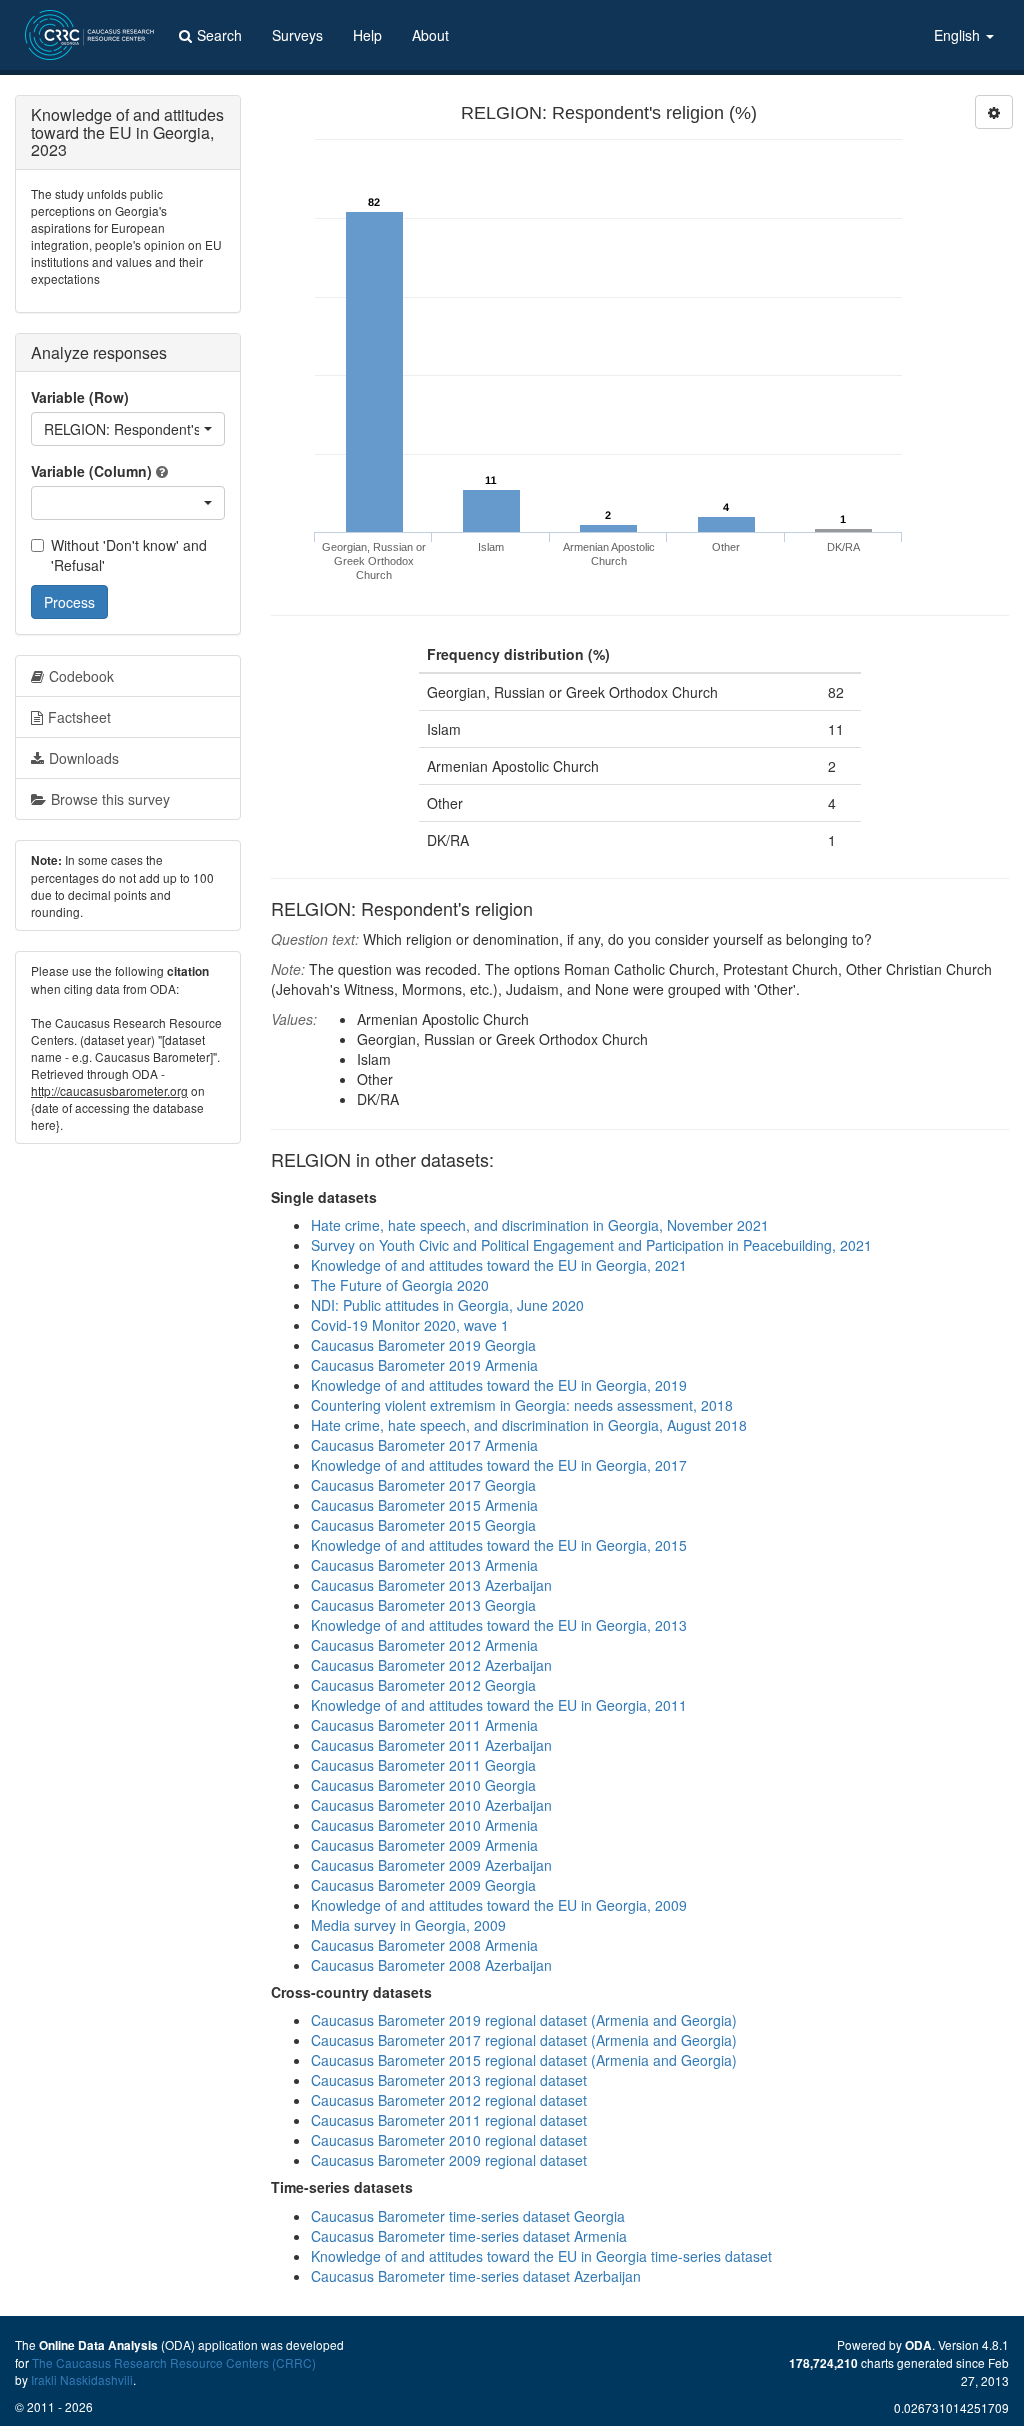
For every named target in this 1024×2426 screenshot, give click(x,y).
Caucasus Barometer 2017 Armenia (424, 1445)
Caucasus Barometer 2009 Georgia (423, 1885)
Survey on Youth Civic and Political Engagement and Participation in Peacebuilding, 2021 (591, 1245)
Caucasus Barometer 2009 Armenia (424, 1845)
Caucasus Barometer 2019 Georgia (423, 1345)
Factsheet (79, 717)
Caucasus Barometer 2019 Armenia (424, 1365)
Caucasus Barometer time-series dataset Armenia (469, 2236)
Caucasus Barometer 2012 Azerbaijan (431, 1665)
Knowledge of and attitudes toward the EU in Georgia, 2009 (499, 1905)
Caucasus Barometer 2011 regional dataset (449, 2120)
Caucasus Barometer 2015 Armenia (424, 1505)
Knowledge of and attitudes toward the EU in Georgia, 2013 (499, 1625)
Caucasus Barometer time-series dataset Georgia (468, 2216)
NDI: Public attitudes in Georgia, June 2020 (447, 1305)
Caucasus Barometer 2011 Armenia (424, 1725)
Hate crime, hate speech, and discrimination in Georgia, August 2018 (529, 1425)
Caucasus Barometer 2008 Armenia (424, 1945)
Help (367, 35)
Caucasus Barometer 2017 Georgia (423, 1485)
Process (69, 602)
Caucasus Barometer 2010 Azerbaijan (431, 1805)
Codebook (81, 676)
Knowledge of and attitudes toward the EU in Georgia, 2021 (499, 1265)
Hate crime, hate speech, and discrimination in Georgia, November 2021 (540, 1225)
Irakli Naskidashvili (82, 2379)
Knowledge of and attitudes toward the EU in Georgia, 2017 (499, 1465)
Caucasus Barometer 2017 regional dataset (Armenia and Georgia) (524, 2040)
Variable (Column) (91, 471)
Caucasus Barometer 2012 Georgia (423, 1685)
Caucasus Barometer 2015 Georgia (423, 1525)
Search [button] (219, 35)
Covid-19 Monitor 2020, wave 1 (410, 1325)
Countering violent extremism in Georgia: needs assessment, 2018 (522, 1405)
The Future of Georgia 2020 (400, 1285)
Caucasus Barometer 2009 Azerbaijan (431, 1865)
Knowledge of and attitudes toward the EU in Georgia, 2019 (499, 1385)
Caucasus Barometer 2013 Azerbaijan (431, 1585)
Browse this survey (110, 799)
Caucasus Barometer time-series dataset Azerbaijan (476, 2276)
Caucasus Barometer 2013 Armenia (424, 1565)
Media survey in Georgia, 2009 (408, 1925)
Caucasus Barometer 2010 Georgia (423, 1785)
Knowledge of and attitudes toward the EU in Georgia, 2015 (499, 1545)
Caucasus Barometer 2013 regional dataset (449, 2080)
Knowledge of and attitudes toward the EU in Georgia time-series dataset (541, 2256)
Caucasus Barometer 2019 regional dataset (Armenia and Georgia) (524, 2020)
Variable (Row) (80, 397)
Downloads (84, 758)
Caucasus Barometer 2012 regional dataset (449, 2100)
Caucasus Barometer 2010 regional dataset (449, 2140)
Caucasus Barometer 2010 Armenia (424, 1825)
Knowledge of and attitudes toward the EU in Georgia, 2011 (499, 1705)
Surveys (297, 35)
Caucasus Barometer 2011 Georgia (423, 1765)
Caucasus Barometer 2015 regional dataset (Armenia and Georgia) (524, 2060)
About (430, 35)
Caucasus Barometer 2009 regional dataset (449, 2160)
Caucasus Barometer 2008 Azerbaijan (431, 1965)
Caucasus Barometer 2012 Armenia (424, 1645)
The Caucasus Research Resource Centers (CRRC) (174, 2362)
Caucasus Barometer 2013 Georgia (423, 1605)
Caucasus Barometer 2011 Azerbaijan (431, 1745)
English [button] (959, 35)
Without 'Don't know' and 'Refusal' (129, 555)
